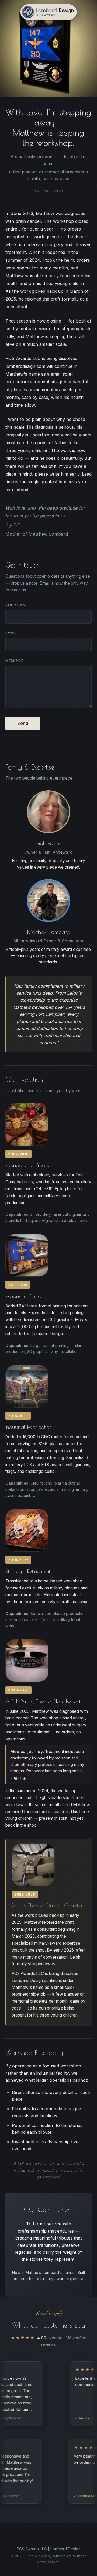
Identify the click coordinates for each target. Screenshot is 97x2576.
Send (23, 723)
